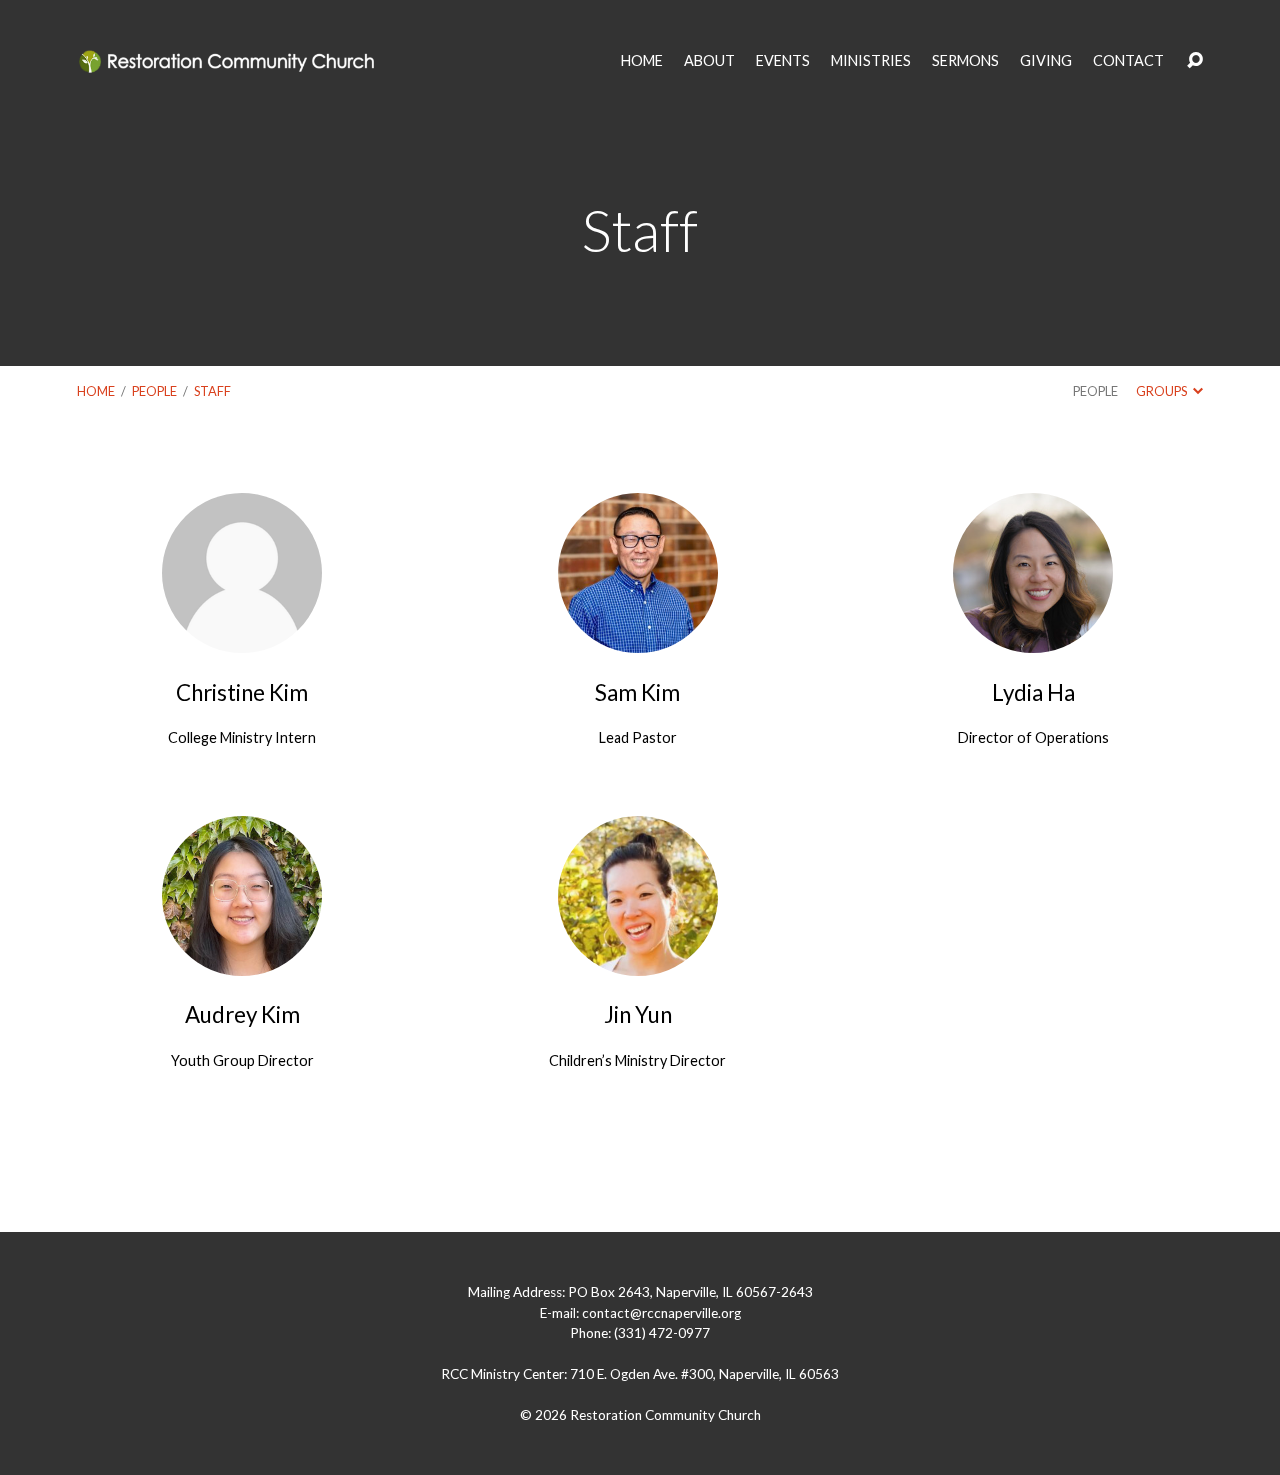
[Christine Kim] (242, 637)
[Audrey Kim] (242, 960)
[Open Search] (1195, 61)
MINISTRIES (871, 61)
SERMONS (965, 61)
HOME (642, 61)
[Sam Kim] (638, 637)
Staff (212, 391)
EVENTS (783, 61)
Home (96, 391)
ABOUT (709, 61)
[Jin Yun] (638, 960)
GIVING (1046, 61)
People (154, 391)
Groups (1162, 391)
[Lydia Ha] (1033, 637)
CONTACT (1128, 61)
